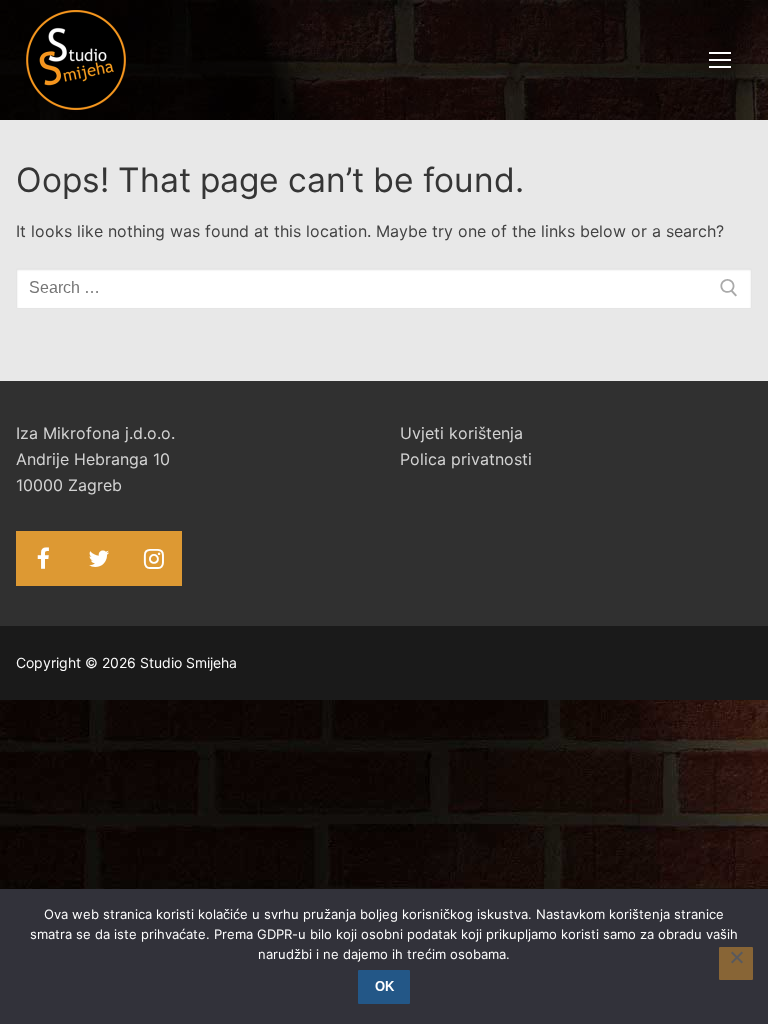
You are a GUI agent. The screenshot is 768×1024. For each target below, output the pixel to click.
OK (384, 986)
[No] (736, 964)
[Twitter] (98, 558)
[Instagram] (153, 558)
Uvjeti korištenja (461, 433)
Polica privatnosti (466, 459)
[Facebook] (43, 558)
